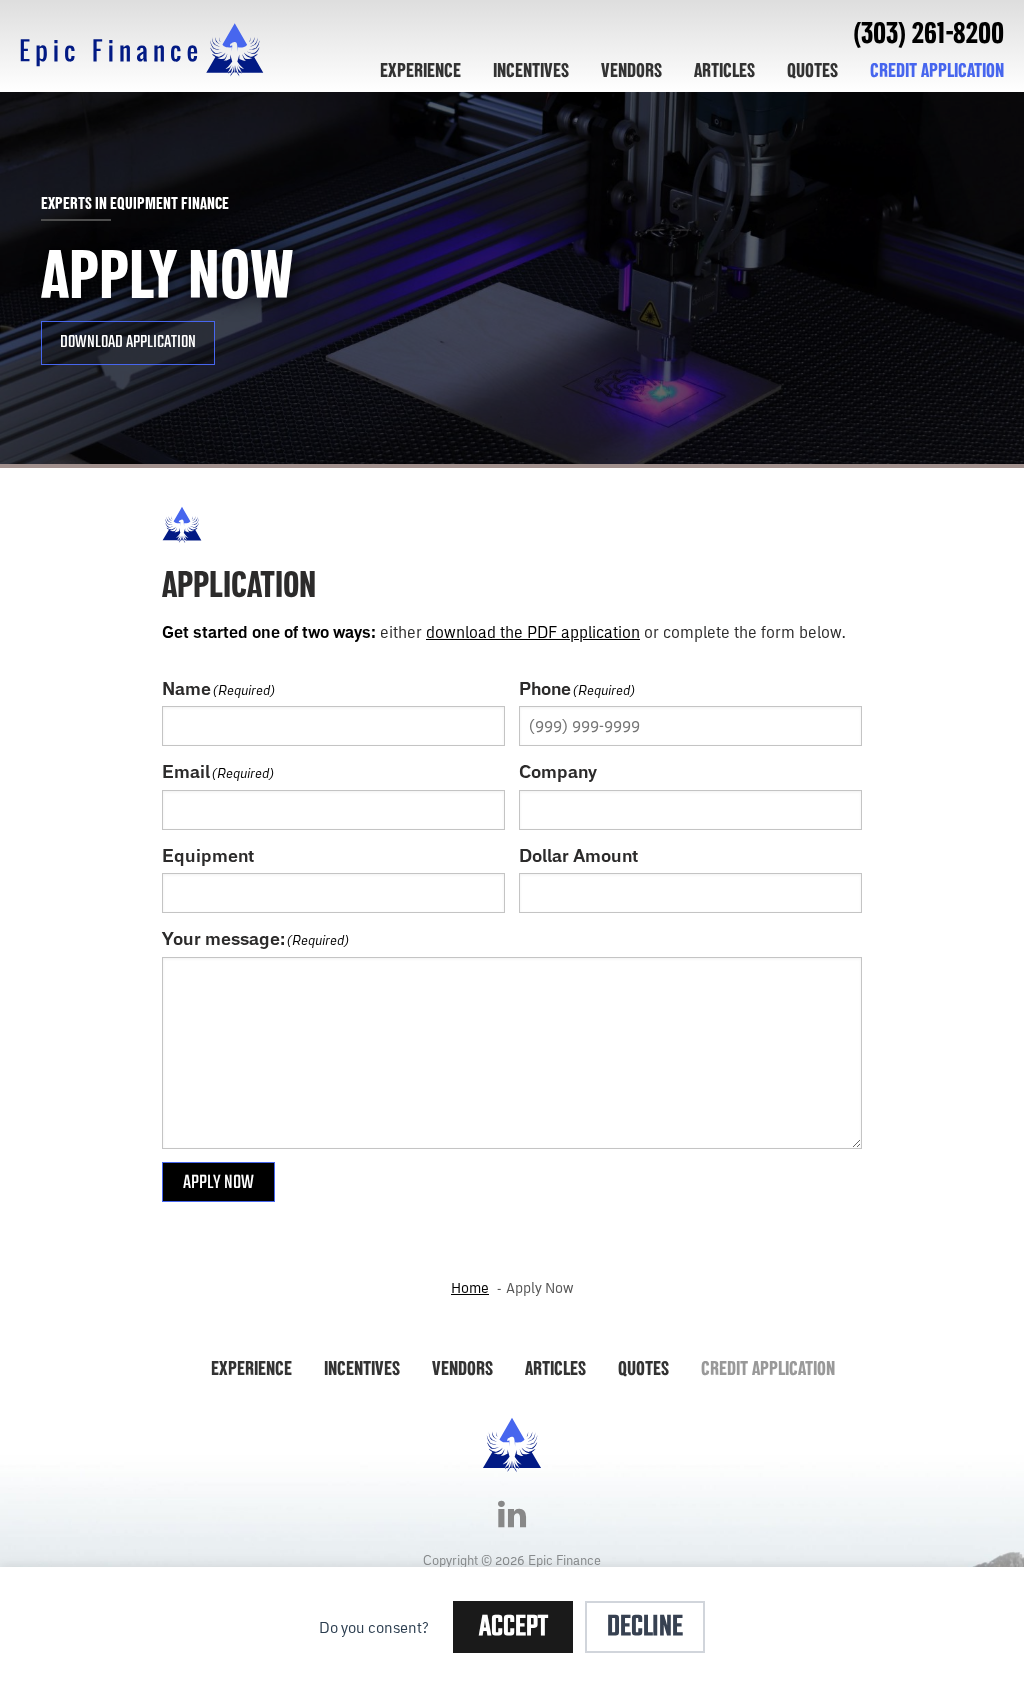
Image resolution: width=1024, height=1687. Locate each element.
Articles (724, 70)
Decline (645, 1627)
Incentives (531, 70)
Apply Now (218, 1182)
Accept (513, 1627)
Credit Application (937, 70)
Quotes (812, 70)
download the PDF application (533, 631)
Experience (420, 70)
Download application (128, 342)
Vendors (631, 70)
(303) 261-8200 (928, 32)
